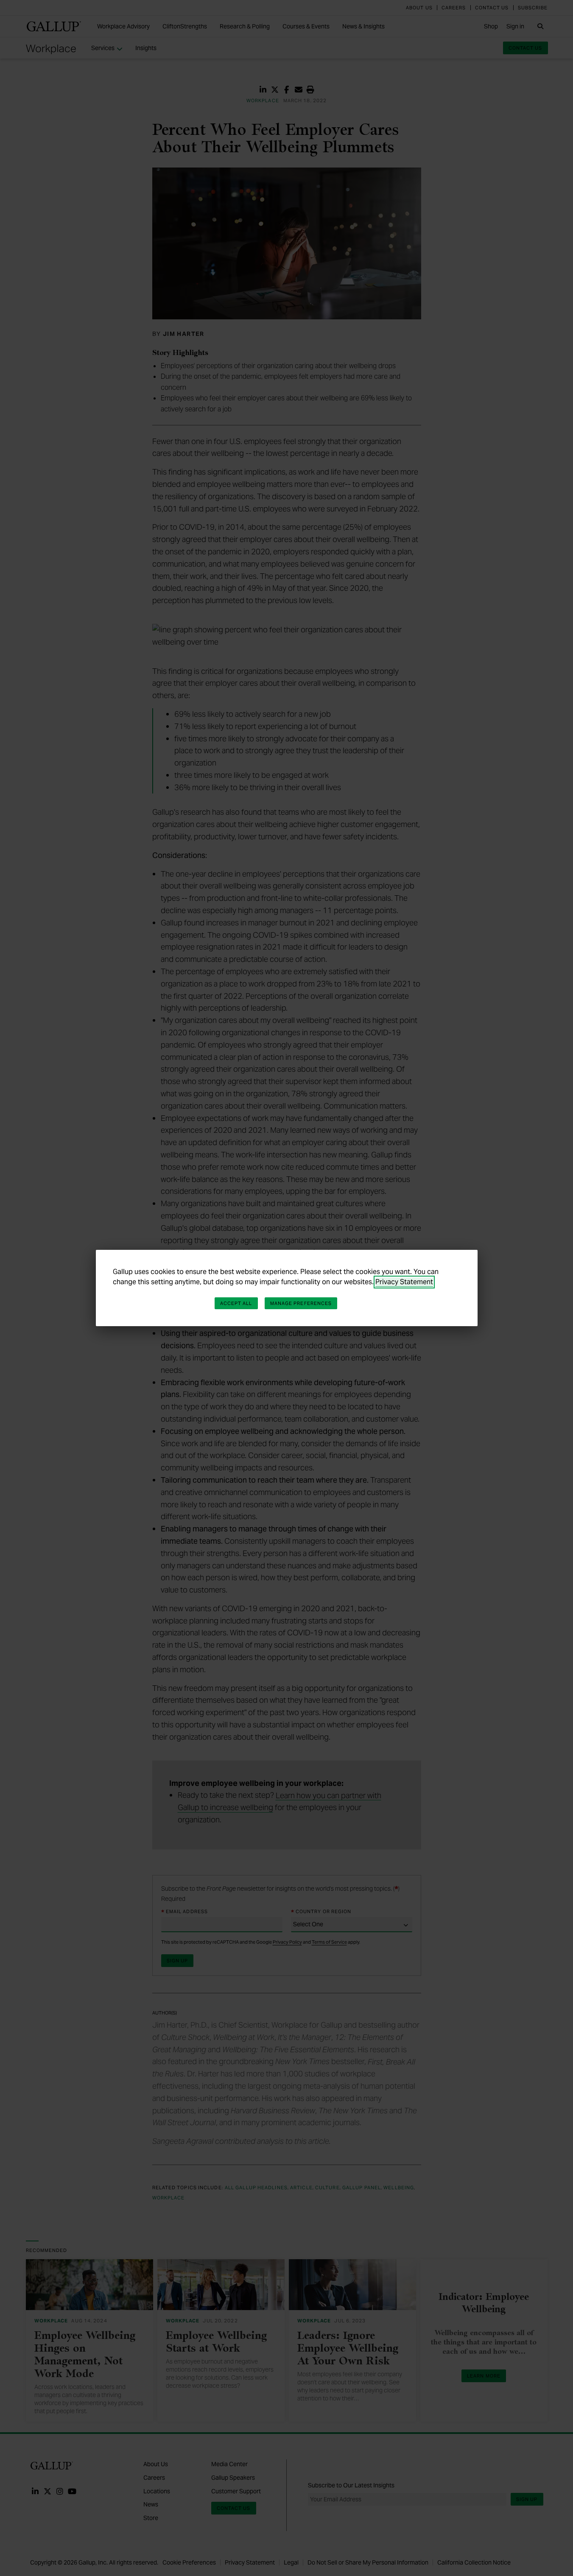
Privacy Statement (404, 1282)
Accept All (236, 1303)
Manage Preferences (301, 1303)
